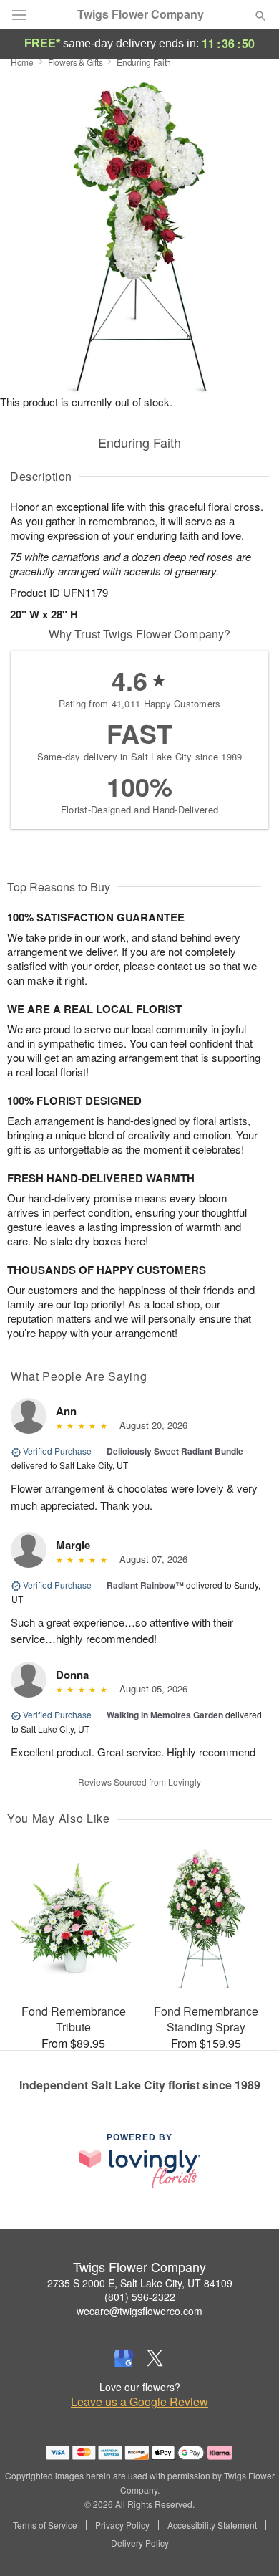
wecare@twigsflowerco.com (139, 2311)
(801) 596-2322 (140, 2297)
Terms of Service (45, 2525)
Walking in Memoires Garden (165, 1715)
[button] (249, 2544)
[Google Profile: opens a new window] (124, 2358)
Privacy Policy (122, 2525)
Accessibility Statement (212, 2525)
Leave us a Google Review (139, 2402)
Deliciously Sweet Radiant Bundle (175, 1451)
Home (22, 62)
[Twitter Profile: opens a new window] (155, 2358)
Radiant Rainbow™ (145, 1585)
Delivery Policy (140, 2543)
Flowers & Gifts (75, 62)
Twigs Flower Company (141, 14)
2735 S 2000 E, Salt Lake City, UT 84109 (140, 2283)
